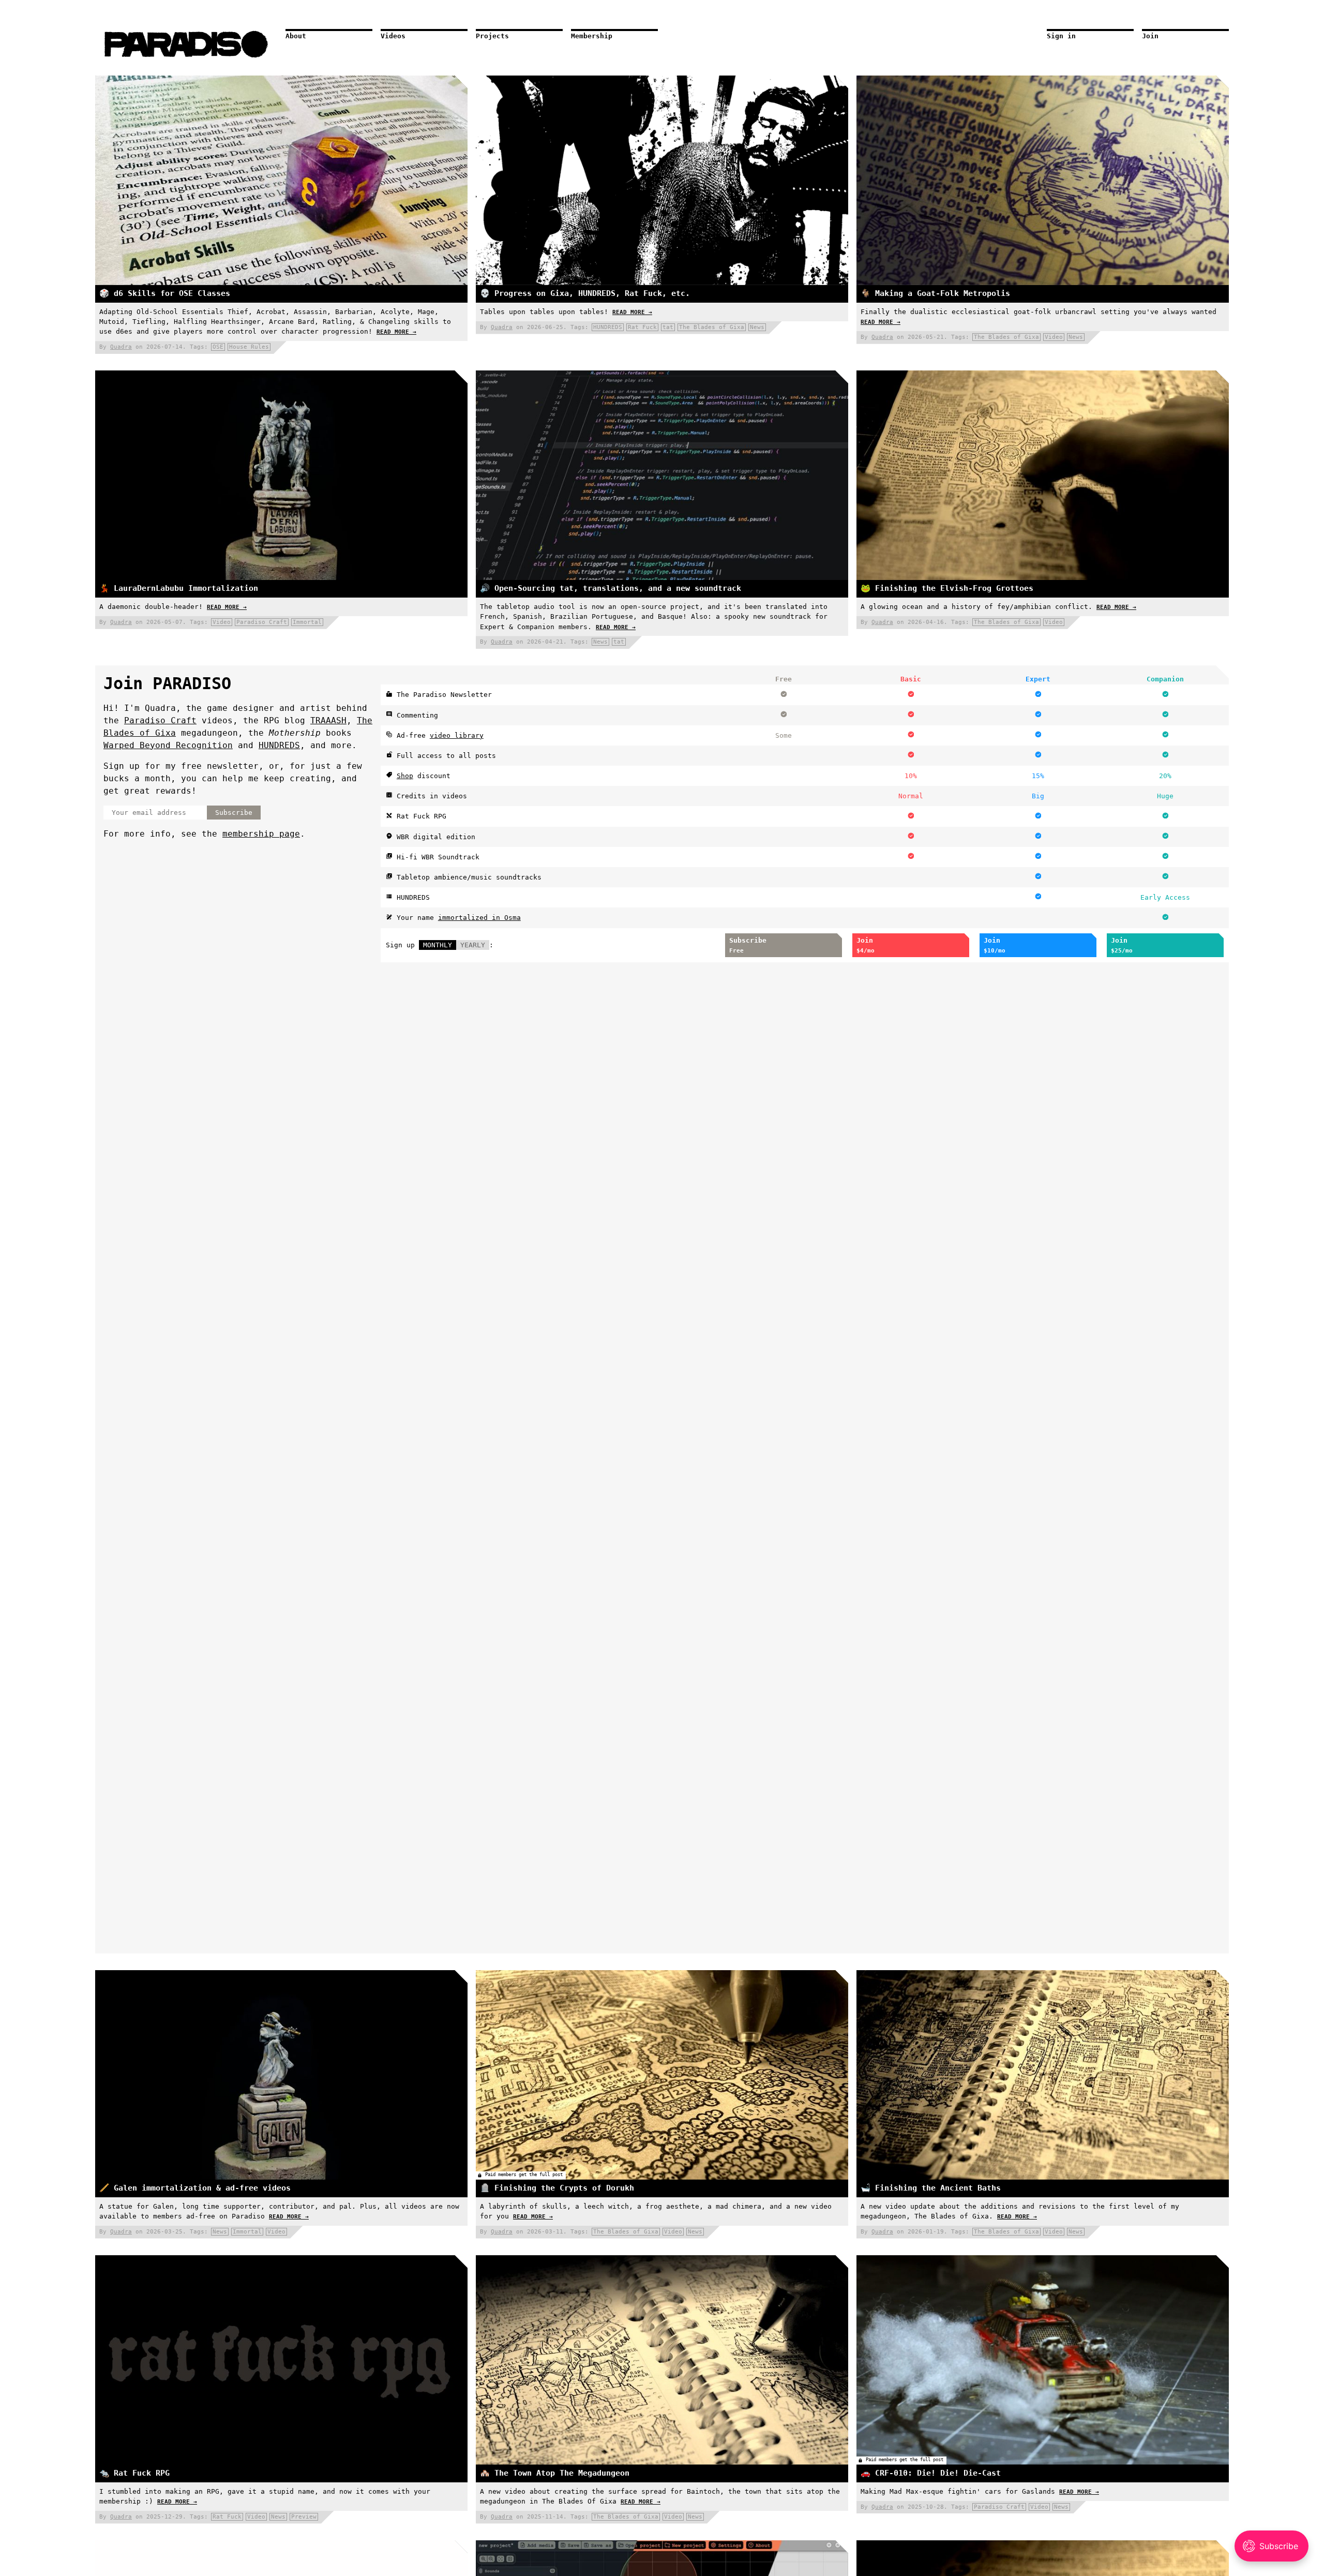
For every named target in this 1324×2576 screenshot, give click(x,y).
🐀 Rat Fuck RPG (134, 2473)
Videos (393, 36)
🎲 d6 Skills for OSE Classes (165, 293)
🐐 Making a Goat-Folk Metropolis (935, 293)
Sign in (1061, 36)
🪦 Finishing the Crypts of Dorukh (557, 2188)
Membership (592, 36)
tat (668, 327)
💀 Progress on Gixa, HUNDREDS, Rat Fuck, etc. (585, 293)
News (757, 327)
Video (1054, 337)
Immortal (307, 622)
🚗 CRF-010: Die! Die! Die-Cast (931, 2473)
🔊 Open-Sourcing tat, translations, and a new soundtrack (611, 588)
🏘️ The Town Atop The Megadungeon (555, 2473)
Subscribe (234, 813)
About (296, 36)
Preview (304, 2517)
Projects (492, 36)
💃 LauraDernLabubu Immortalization (179, 588)
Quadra (121, 347)
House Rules (249, 347)
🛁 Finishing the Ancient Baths (931, 2188)
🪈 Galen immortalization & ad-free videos (195, 2188)
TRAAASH (328, 720)
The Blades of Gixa (712, 327)
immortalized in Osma (479, 918)
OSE (218, 347)
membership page (261, 834)
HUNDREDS (608, 327)
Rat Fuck (642, 327)
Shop (405, 776)
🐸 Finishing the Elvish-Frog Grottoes (947, 588)
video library (457, 735)
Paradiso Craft (262, 622)
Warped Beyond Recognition (168, 745)
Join (1150, 36)
